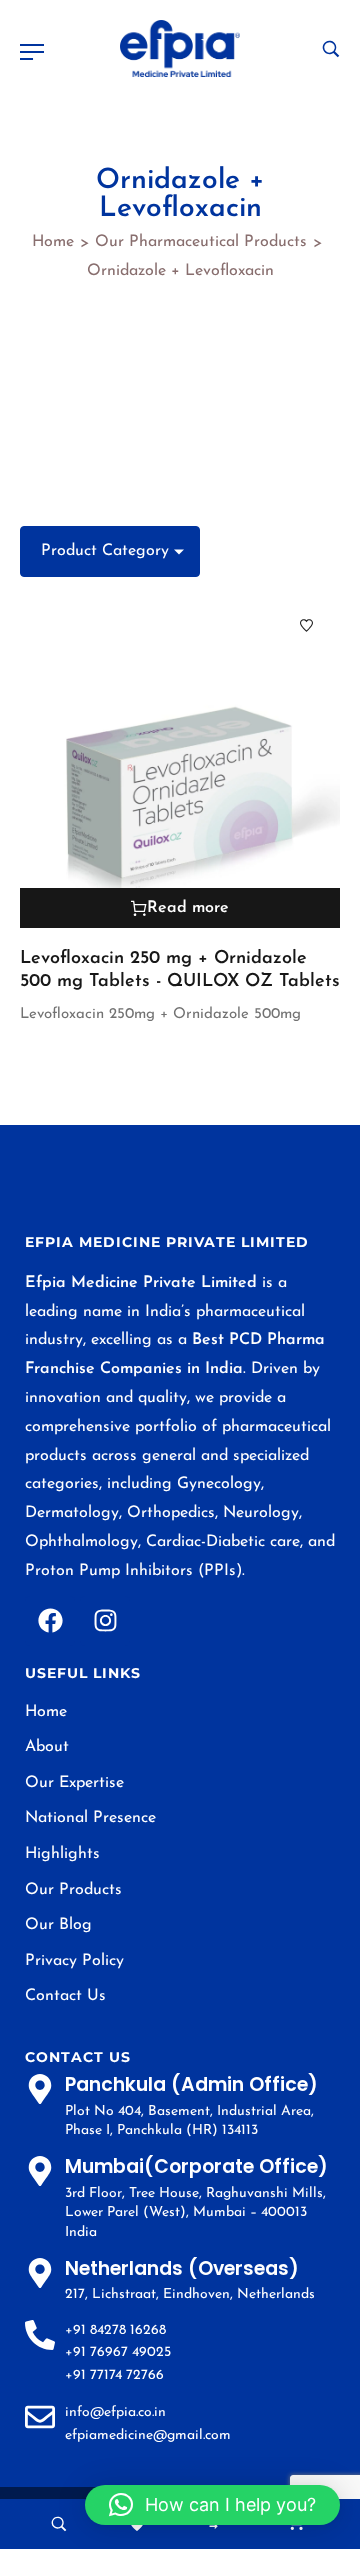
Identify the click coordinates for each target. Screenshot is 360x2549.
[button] (212, 2505)
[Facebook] (50, 1621)
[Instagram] (105, 1621)
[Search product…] (331, 49)
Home (53, 242)
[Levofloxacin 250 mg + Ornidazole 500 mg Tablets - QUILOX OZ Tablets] (180, 760)
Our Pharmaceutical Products (201, 242)
